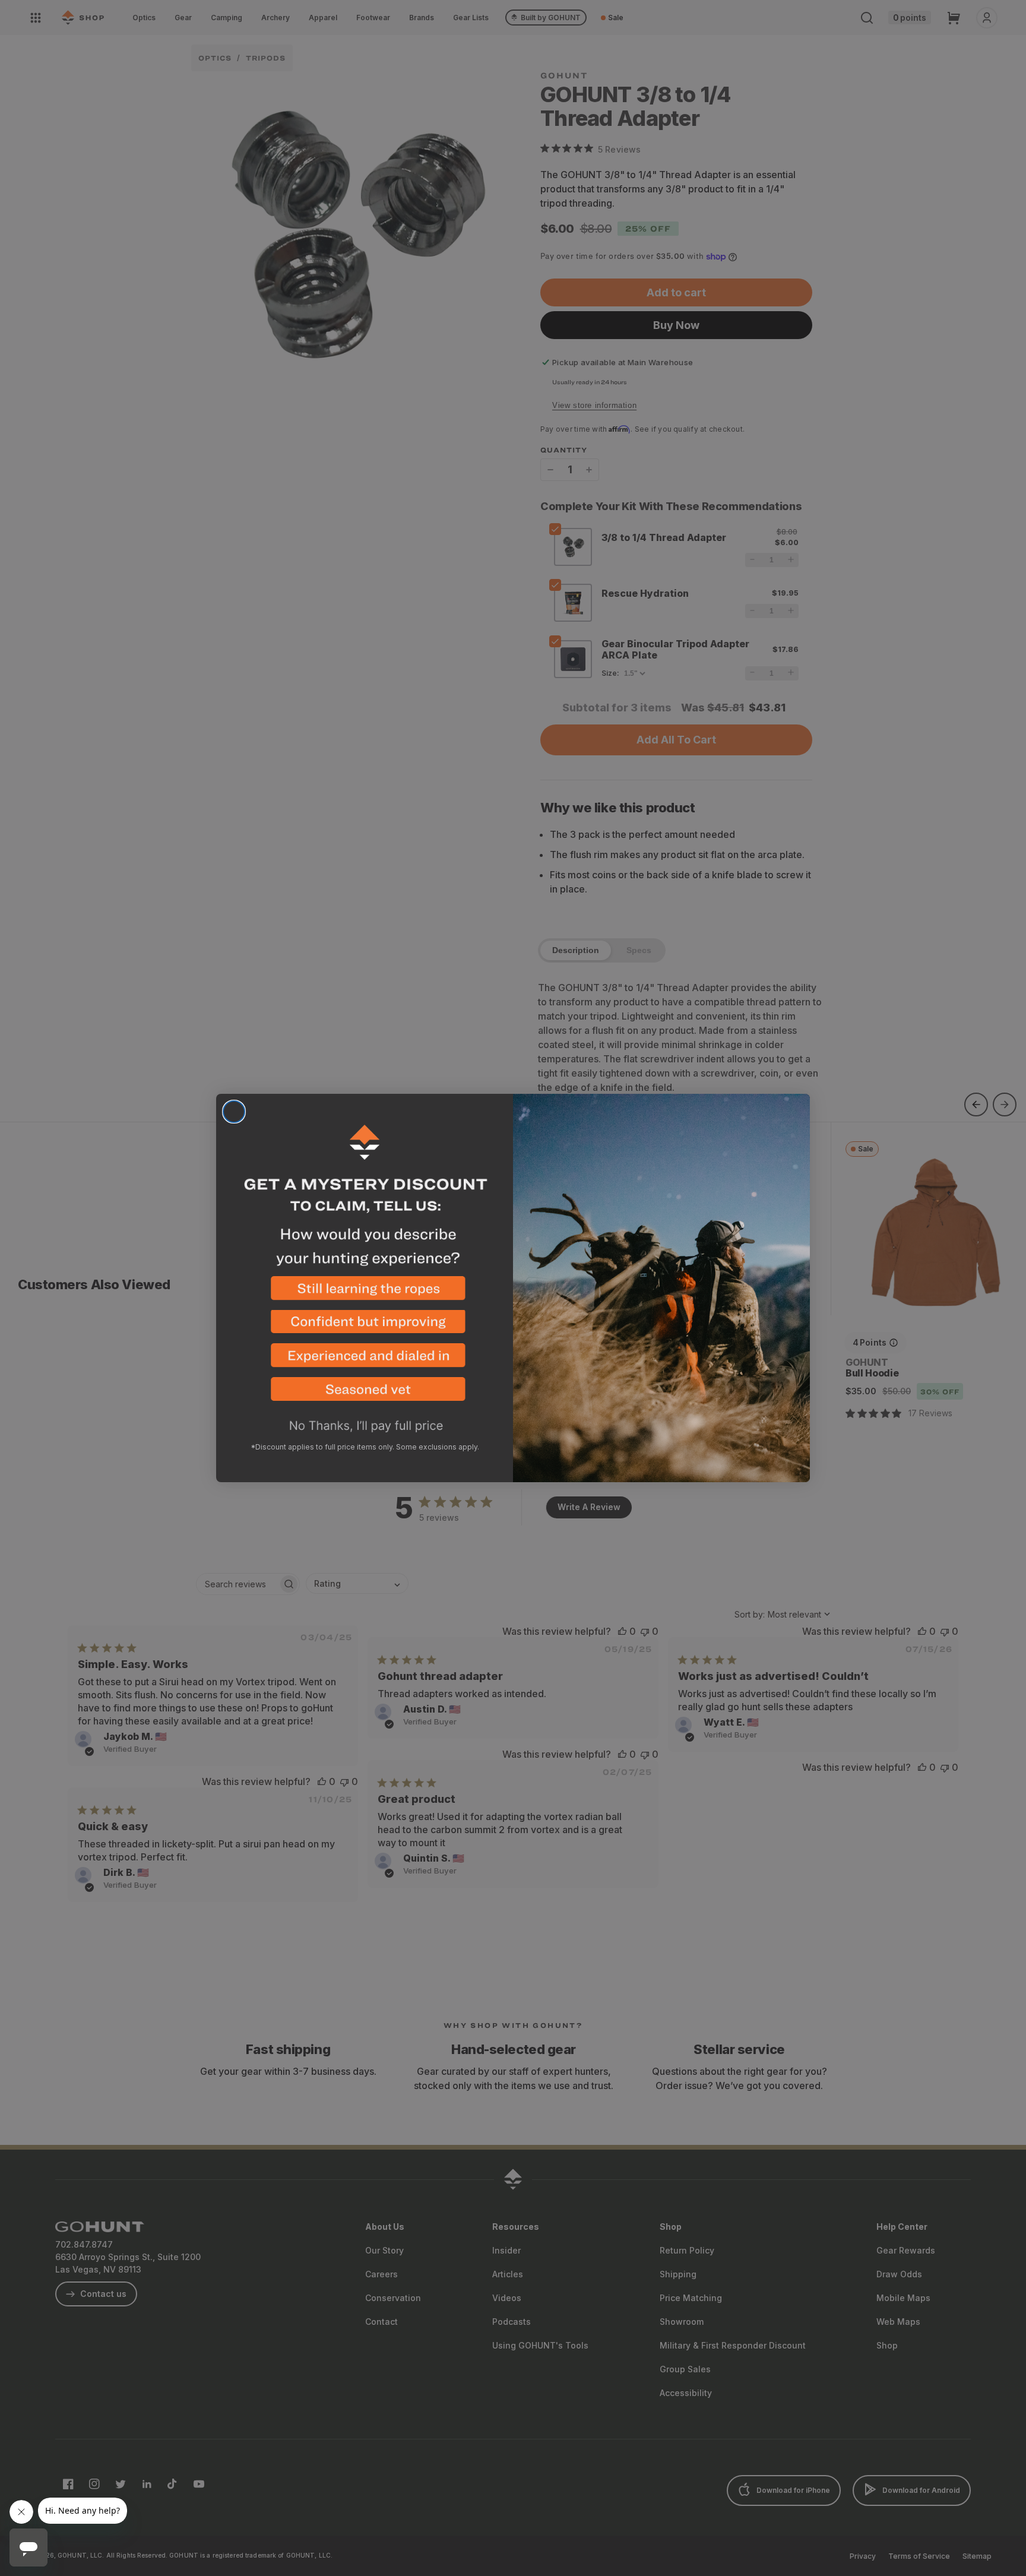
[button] (365, 1293)
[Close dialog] (234, 1112)
